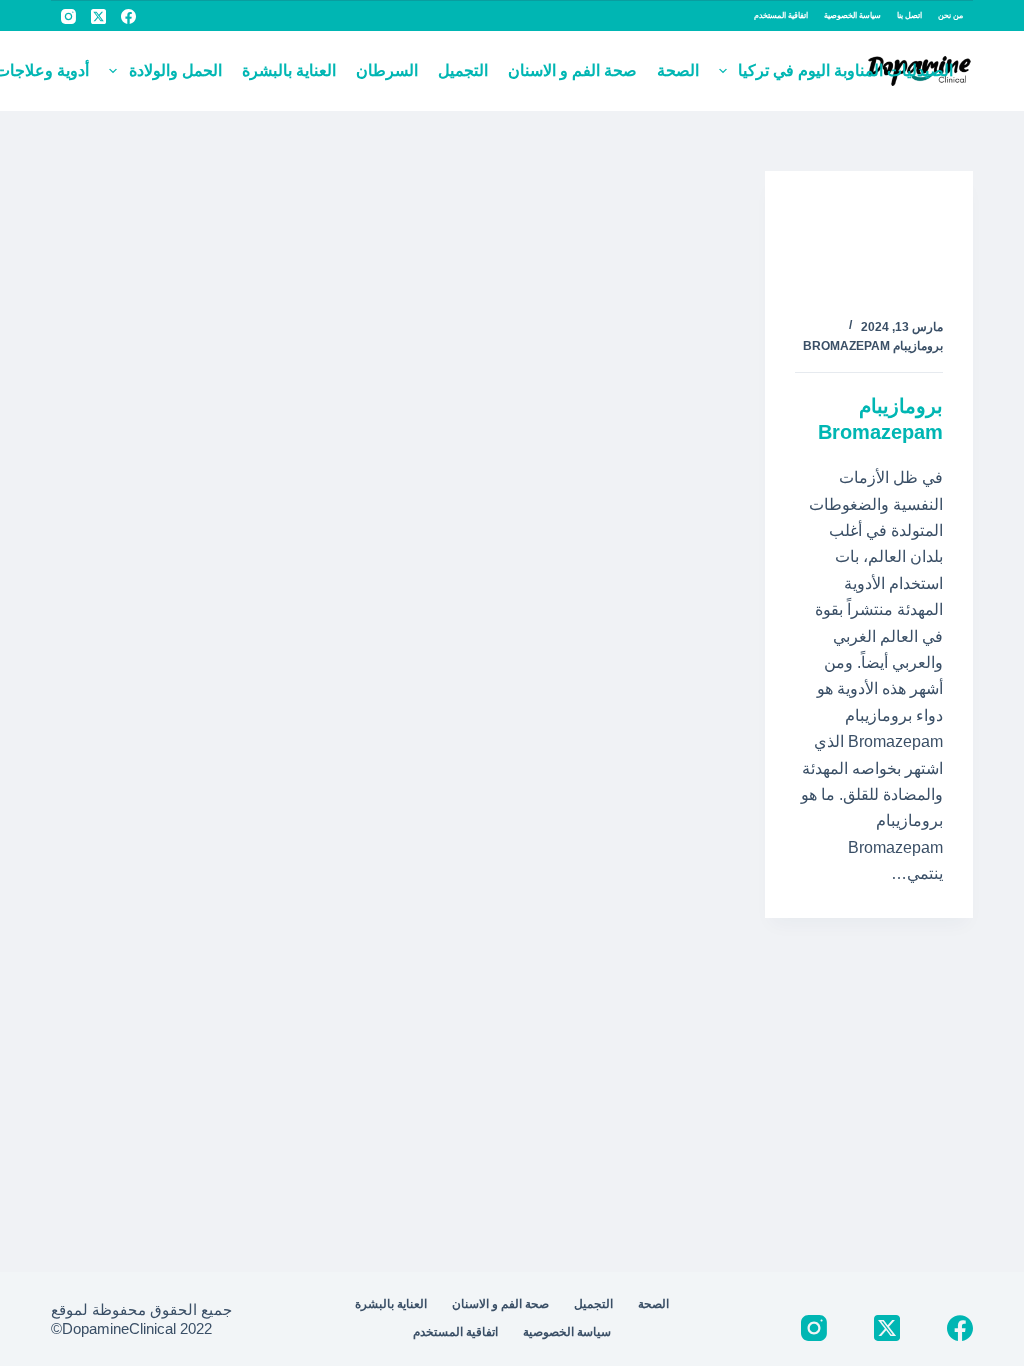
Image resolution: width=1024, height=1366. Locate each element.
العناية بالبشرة (289, 70)
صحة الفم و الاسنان (572, 70)
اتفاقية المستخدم (781, 15)
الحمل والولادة (175, 70)
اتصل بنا (909, 15)
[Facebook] (128, 16)
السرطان (387, 70)
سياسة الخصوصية (852, 15)
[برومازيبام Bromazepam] (869, 229)
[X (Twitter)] (98, 16)
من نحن (950, 15)
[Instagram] (68, 16)
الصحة (678, 70)
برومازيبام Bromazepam (873, 346)
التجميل (463, 70)
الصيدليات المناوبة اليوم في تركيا (845, 70)
